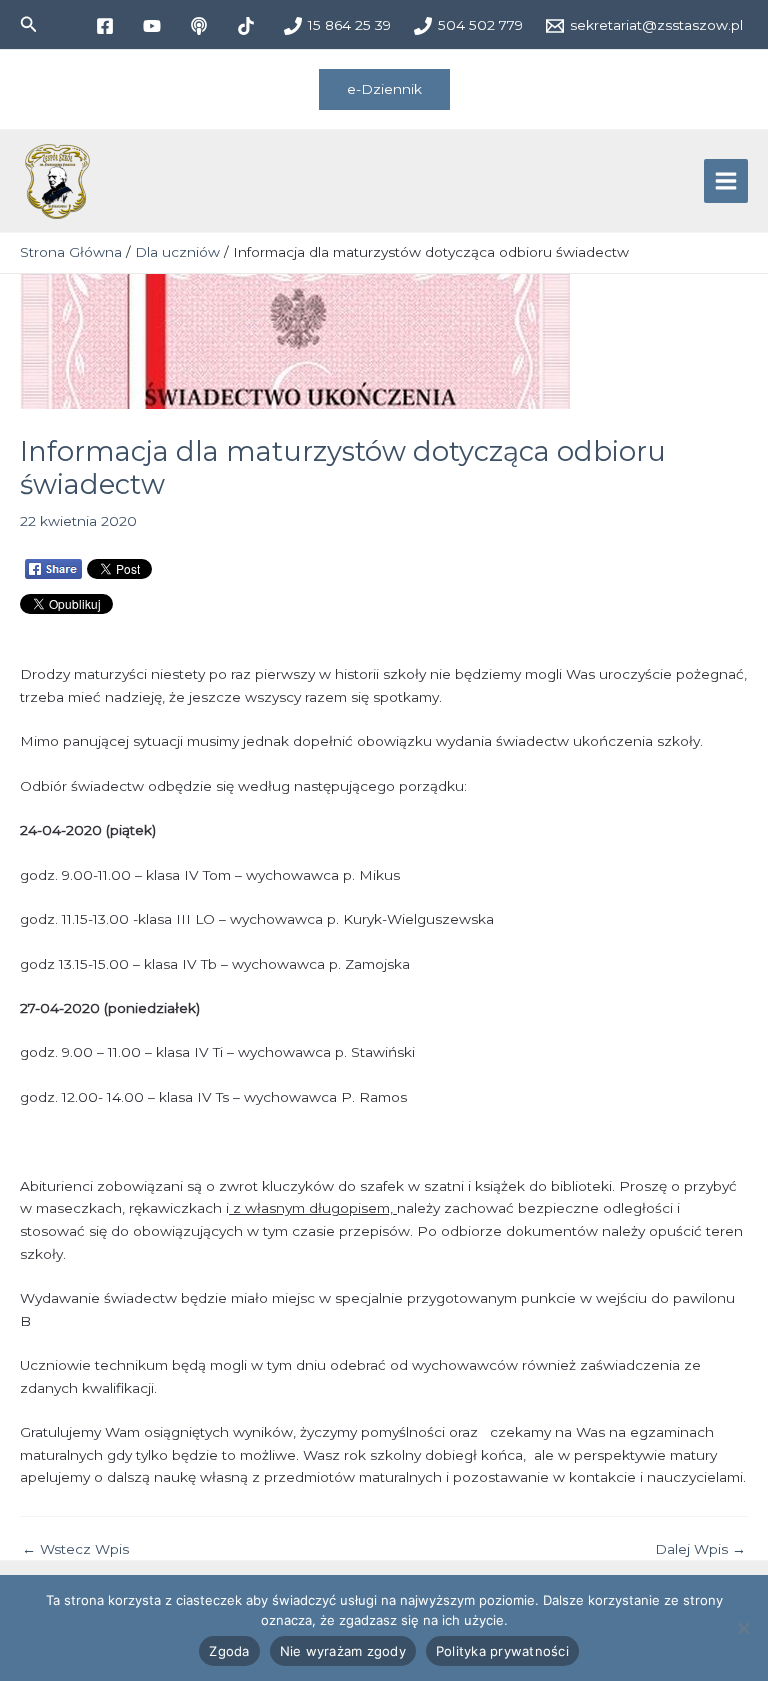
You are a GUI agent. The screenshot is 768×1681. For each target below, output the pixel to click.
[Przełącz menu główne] (726, 181)
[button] (29, 25)
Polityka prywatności (502, 1651)
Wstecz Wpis (75, 1550)
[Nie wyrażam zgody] (743, 1628)
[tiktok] (248, 26)
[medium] (201, 26)
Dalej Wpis (700, 1550)
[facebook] (107, 26)
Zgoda (229, 1651)
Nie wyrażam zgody (343, 1651)
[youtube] (154, 26)
